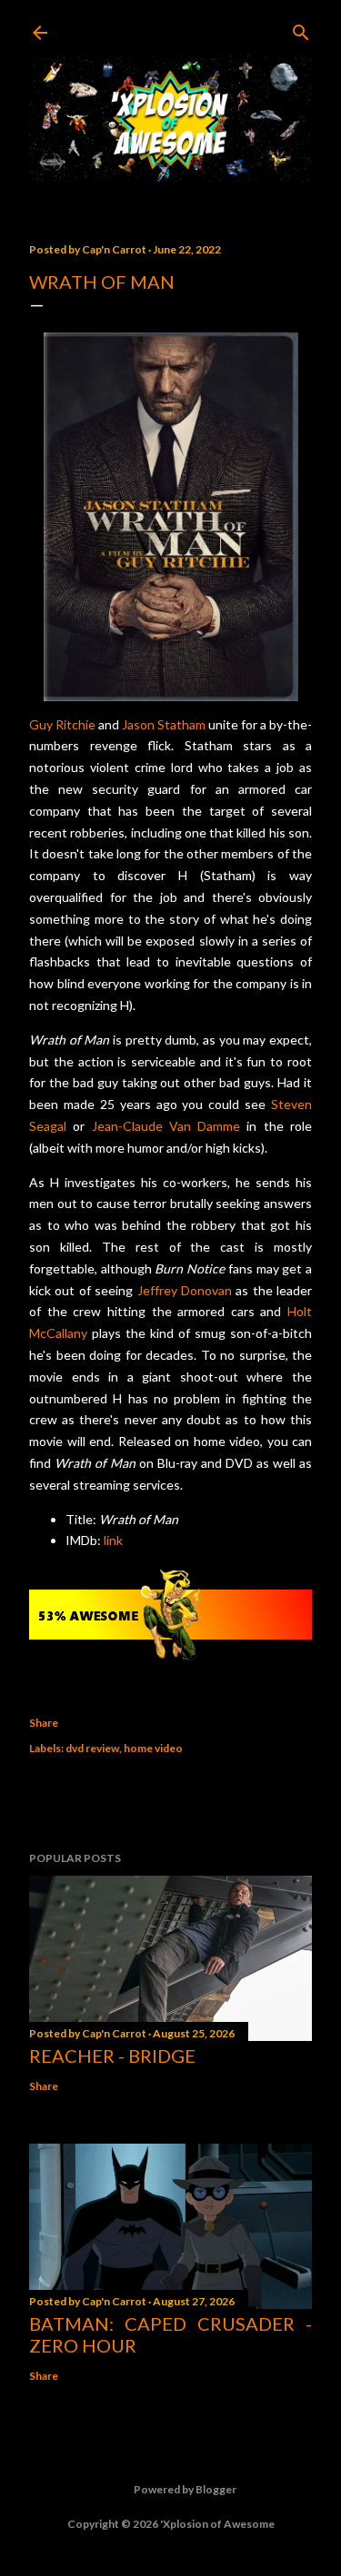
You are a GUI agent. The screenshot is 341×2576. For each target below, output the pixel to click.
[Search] (301, 29)
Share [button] (44, 1723)
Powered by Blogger (185, 2489)
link (113, 1540)
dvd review (92, 1748)
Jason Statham (164, 724)
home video (153, 1748)
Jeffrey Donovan (185, 1290)
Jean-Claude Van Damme (166, 1126)
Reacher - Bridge (112, 2056)
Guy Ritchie (62, 724)
